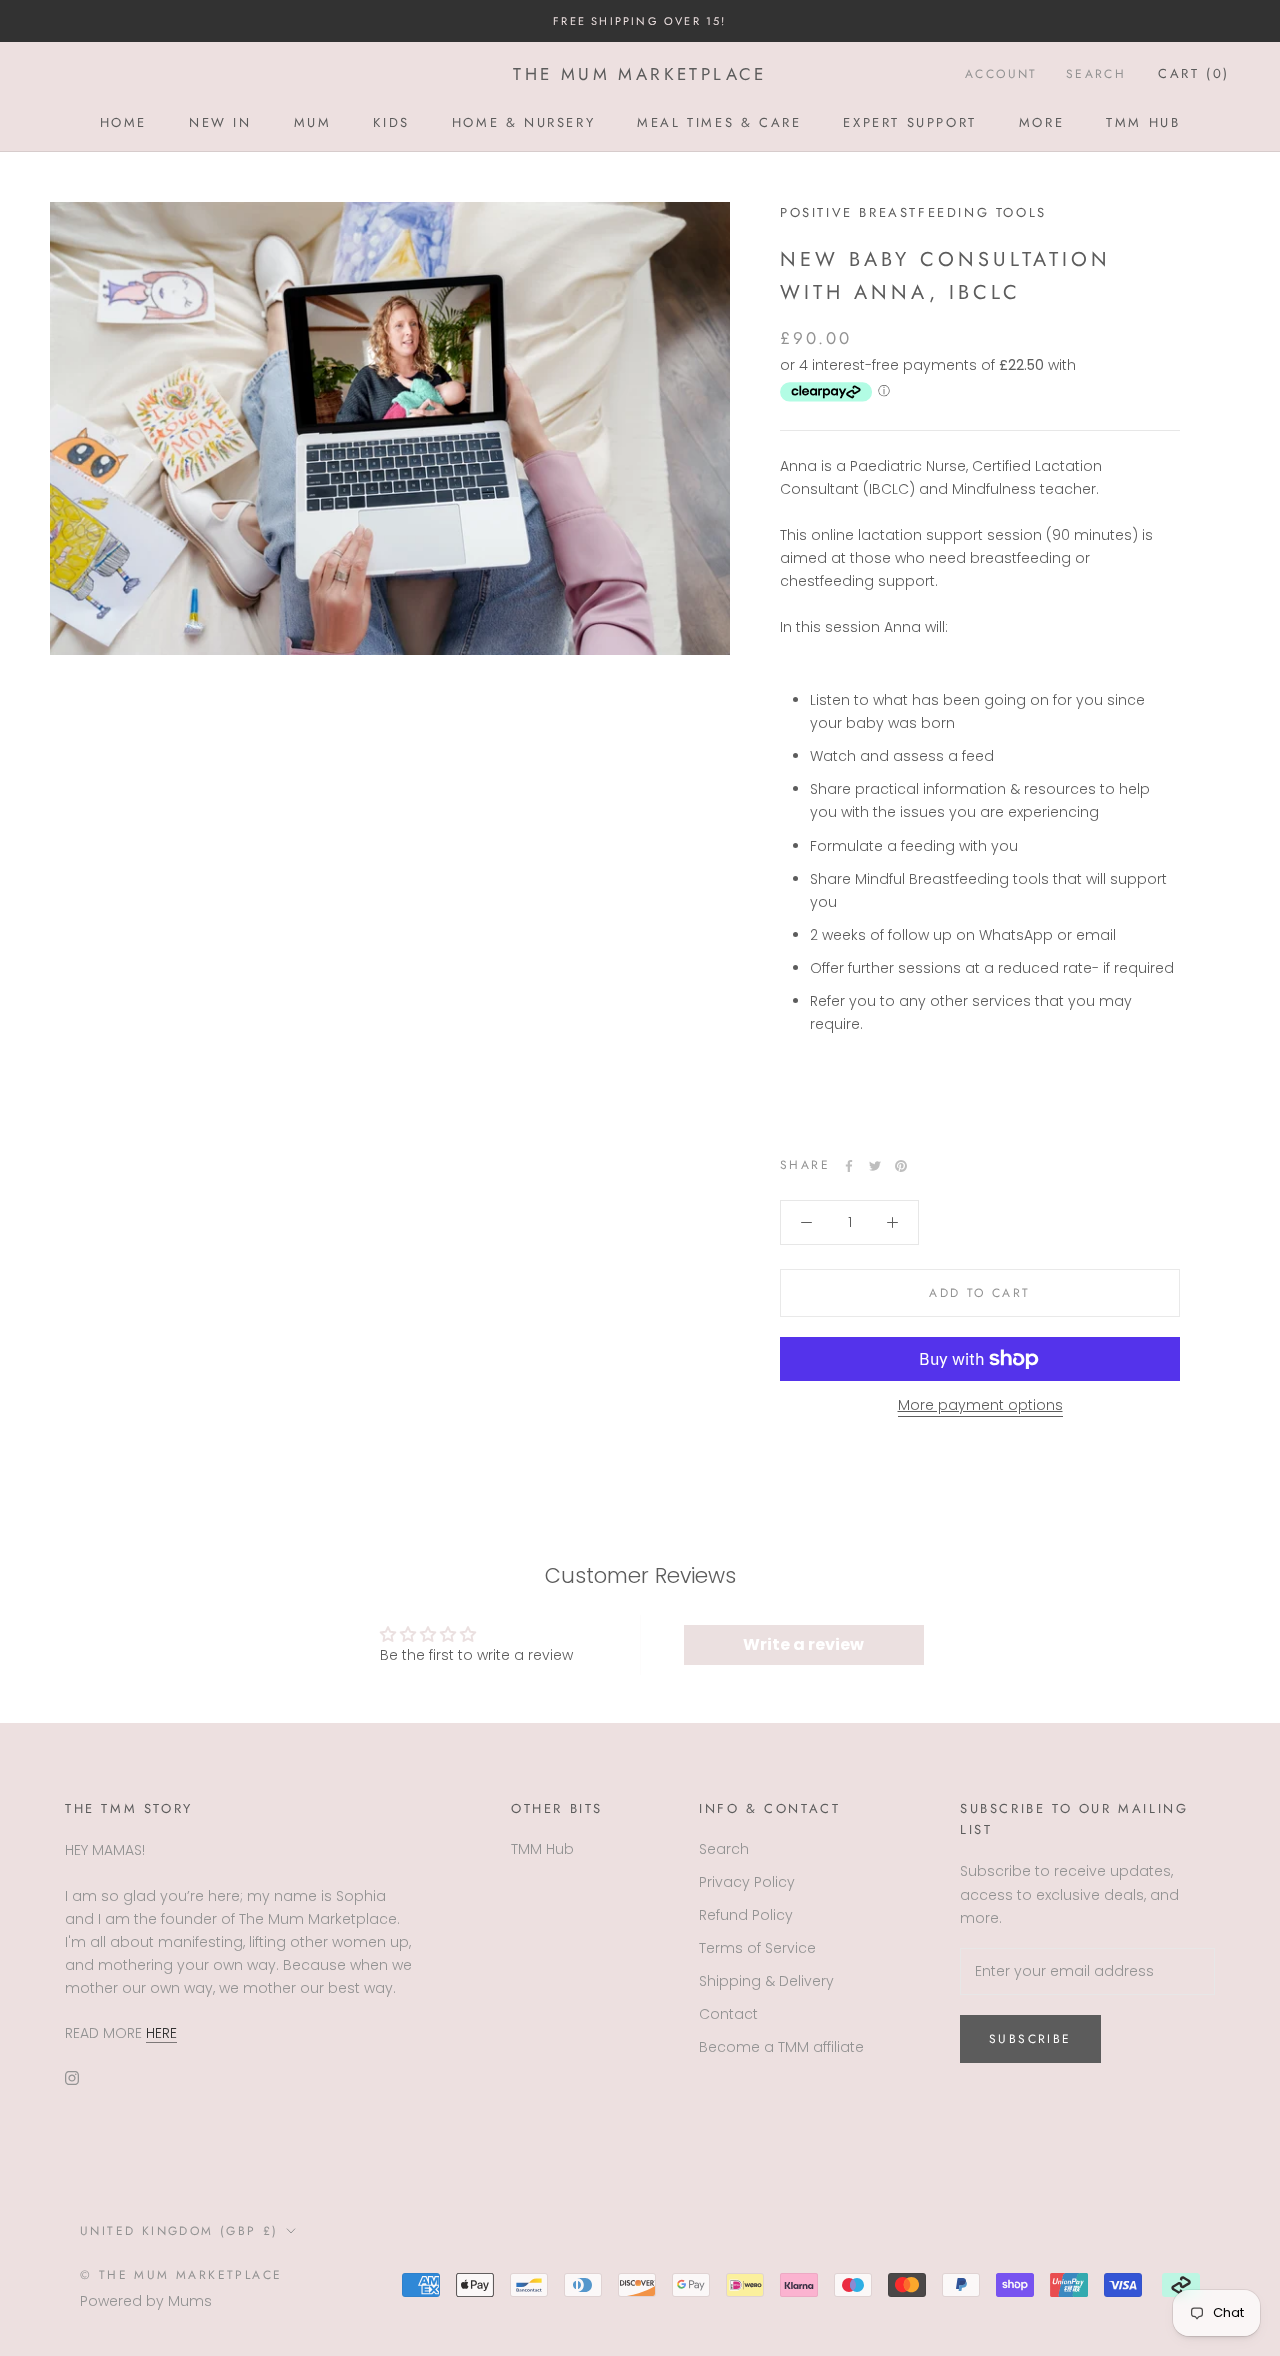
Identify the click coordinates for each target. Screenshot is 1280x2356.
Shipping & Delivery (766, 1981)
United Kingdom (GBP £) (179, 2231)
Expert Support (909, 122)
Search (1096, 75)
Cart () (1194, 74)
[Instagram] (72, 2076)
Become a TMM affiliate (781, 2047)
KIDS (391, 122)
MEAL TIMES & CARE (719, 122)
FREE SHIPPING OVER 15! (639, 21)
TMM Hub (1143, 122)
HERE (161, 2033)
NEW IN (220, 122)
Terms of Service (757, 1948)
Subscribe (1030, 2039)
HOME (123, 122)
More (1041, 122)
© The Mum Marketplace (181, 2275)
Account (1001, 75)
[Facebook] (849, 1166)
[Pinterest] (901, 1166)
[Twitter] (875, 1166)
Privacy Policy (747, 1882)
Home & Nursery (523, 122)
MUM (313, 122)
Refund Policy (746, 1915)
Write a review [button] (803, 1644)
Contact (728, 2014)
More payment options (980, 1405)
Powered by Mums (146, 2301)
